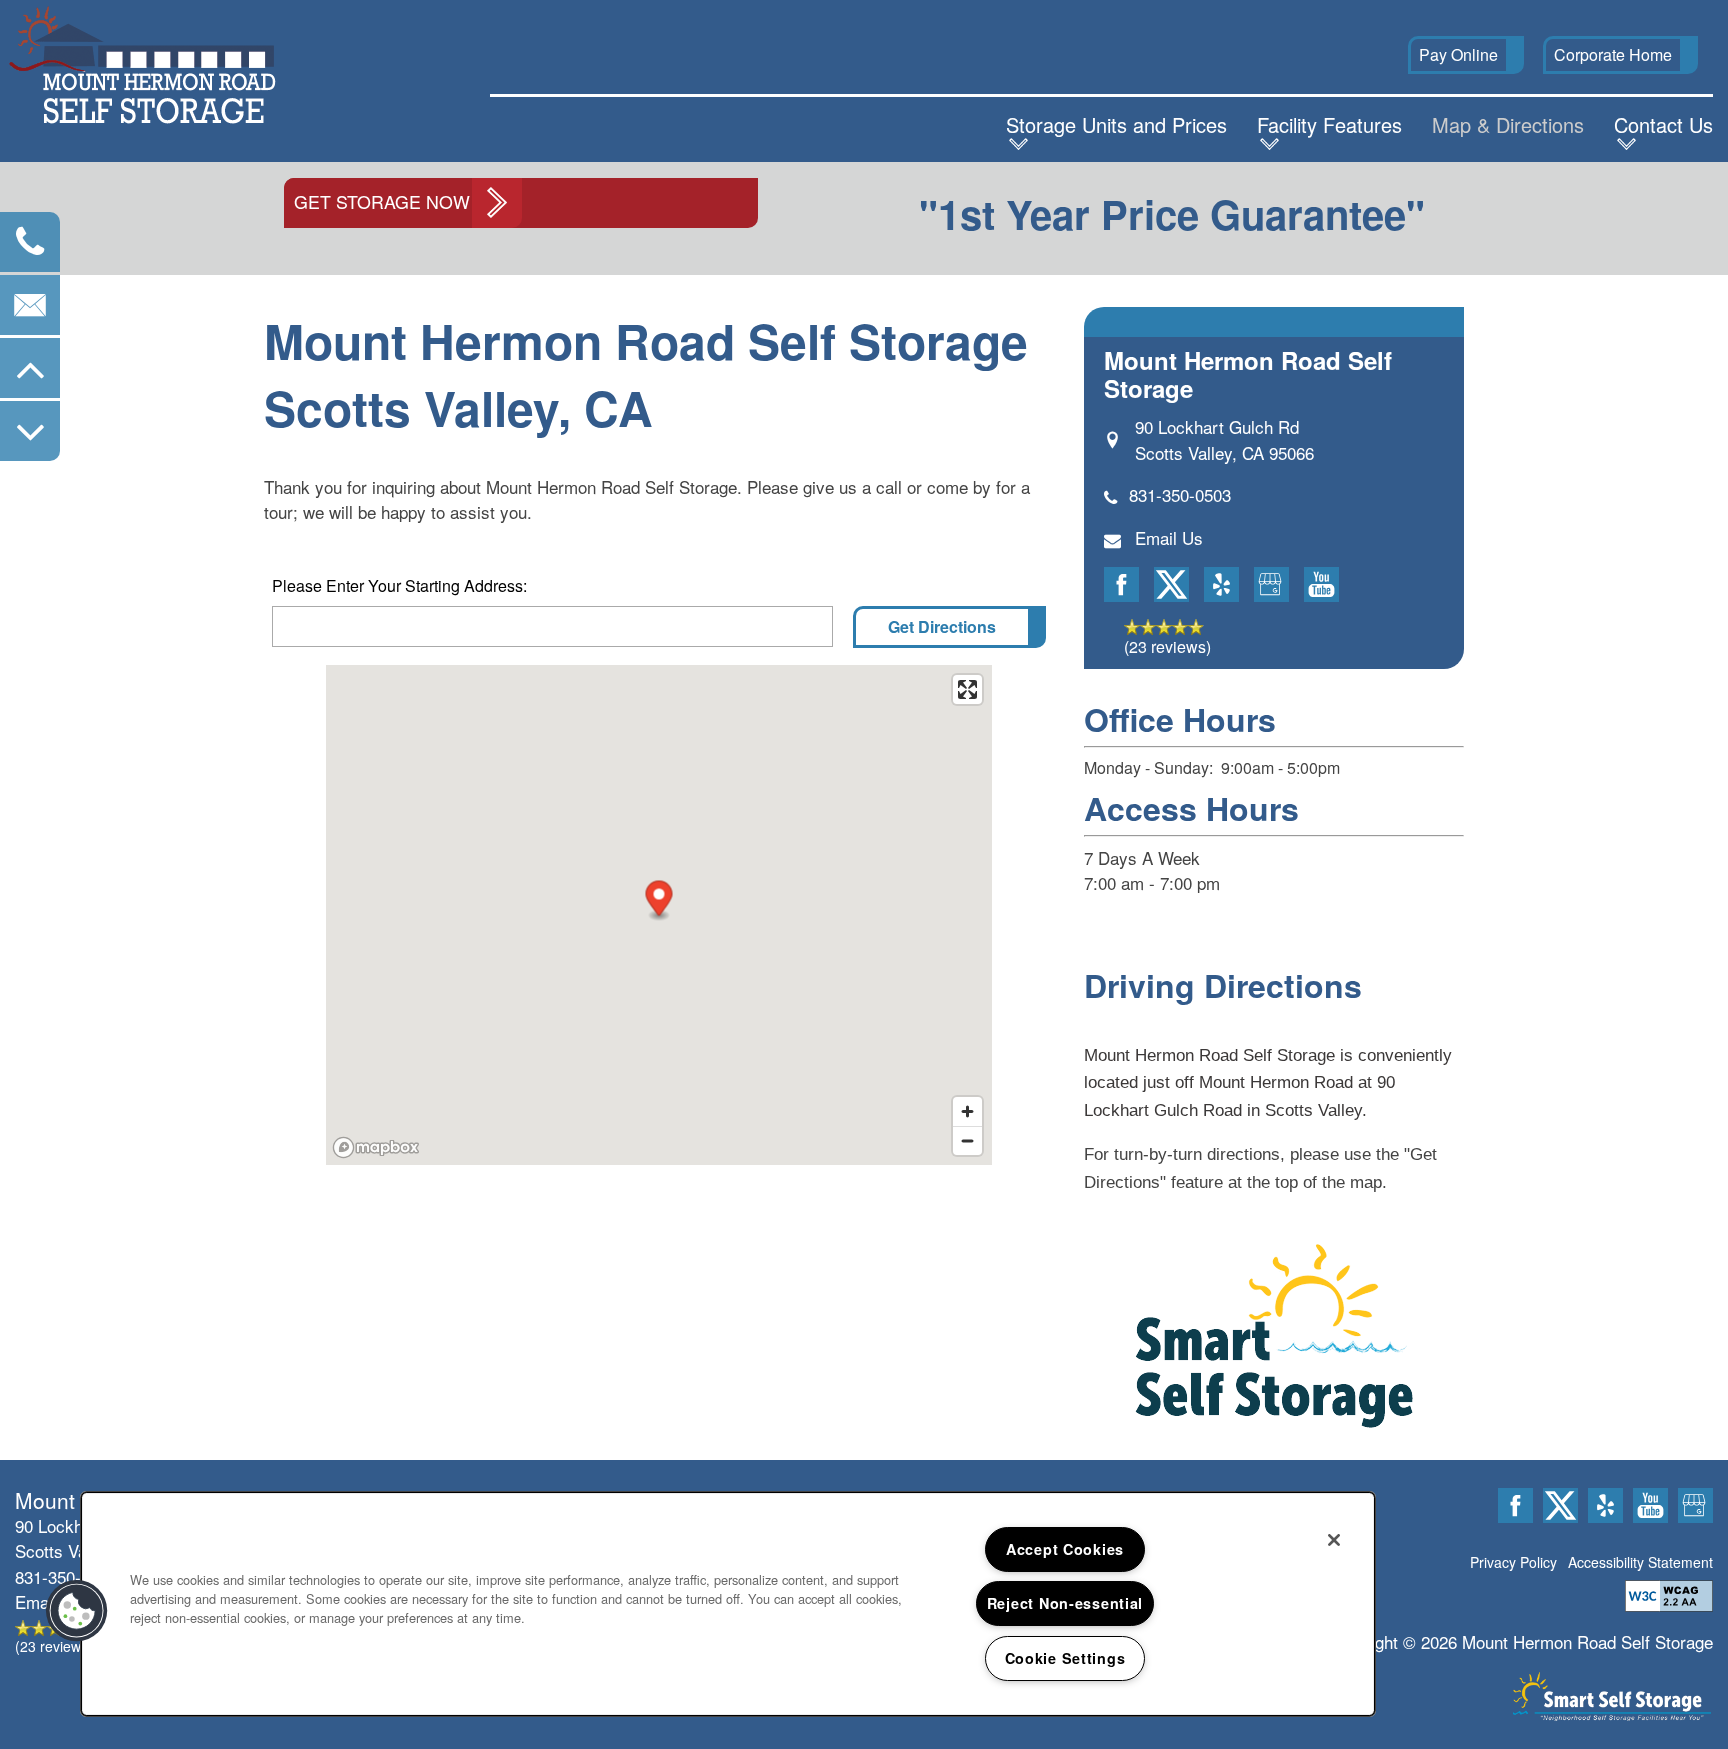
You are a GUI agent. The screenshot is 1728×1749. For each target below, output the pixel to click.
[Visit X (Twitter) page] (1171, 584)
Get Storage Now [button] (382, 201)
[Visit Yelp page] (1221, 584)
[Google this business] (1271, 584)
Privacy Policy (1513, 1562)
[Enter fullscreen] (967, 689)
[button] (1466, 55)
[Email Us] (30, 305)
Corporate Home (1613, 54)
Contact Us (1663, 124)
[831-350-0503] (30, 242)
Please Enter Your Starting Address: (399, 585)
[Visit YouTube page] (1321, 584)
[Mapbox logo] (376, 1147)
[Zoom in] (967, 1111)
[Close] (1334, 1540)
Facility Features (1329, 124)
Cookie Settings (1065, 1658)
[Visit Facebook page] (1121, 584)
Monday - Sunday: (1148, 767)
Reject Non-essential (1065, 1603)
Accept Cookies (1065, 1549)
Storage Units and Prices (1116, 124)
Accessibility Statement (1640, 1562)
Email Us (1169, 537)
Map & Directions (1508, 124)
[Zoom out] (967, 1140)
